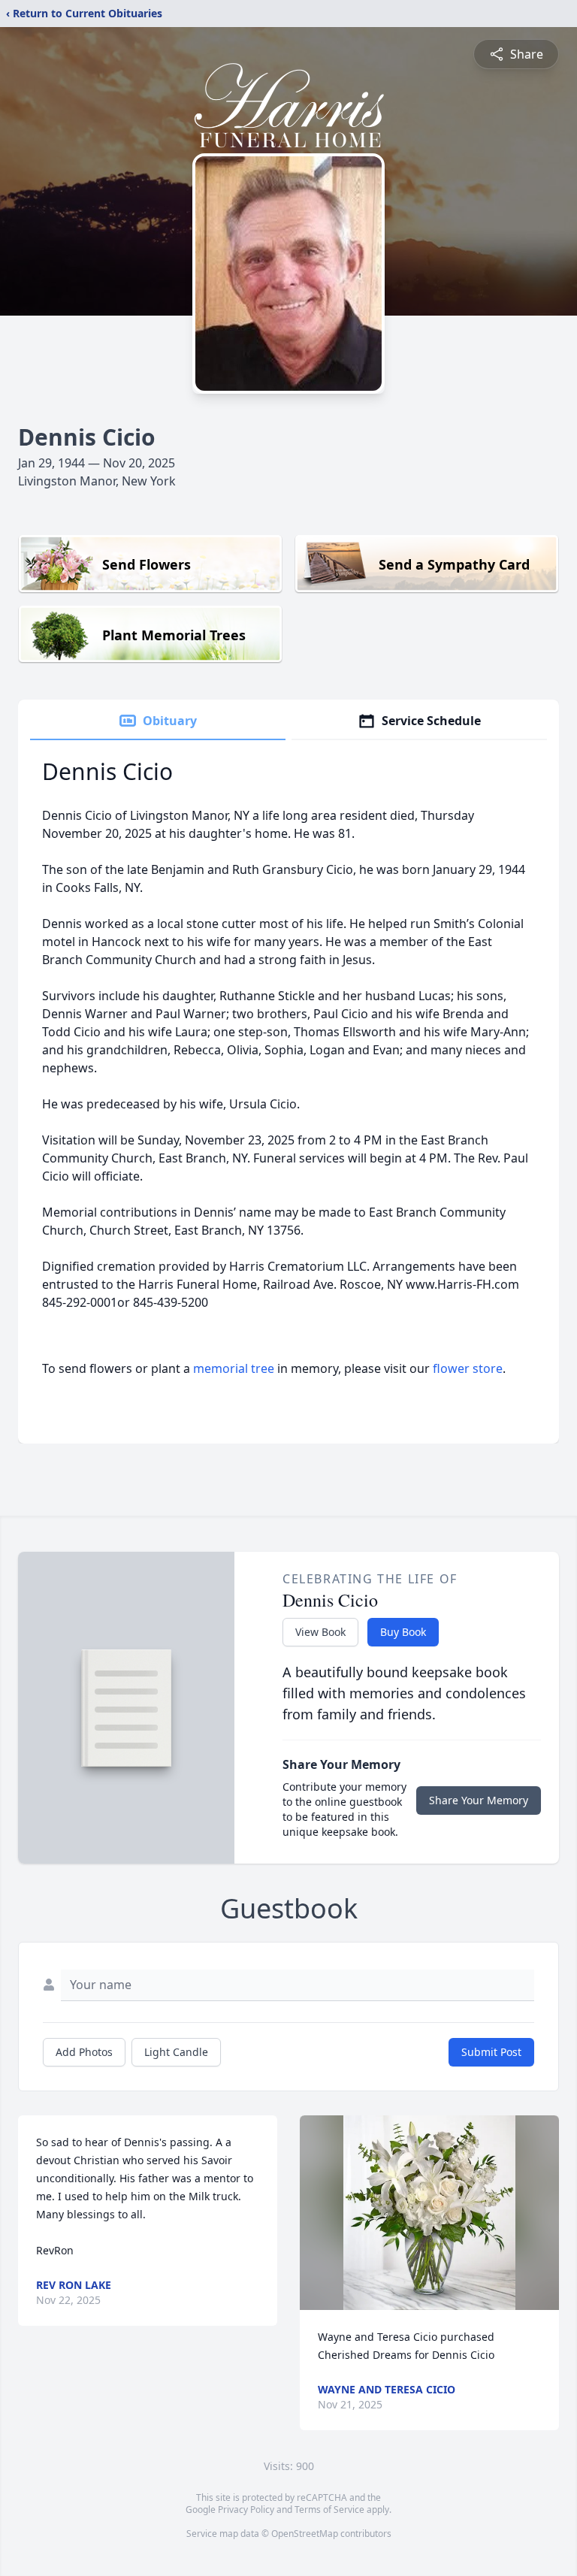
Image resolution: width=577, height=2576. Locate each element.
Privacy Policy (246, 2509)
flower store (468, 1368)
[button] (430, 2213)
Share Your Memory (479, 1800)
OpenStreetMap (305, 2534)
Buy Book (403, 1632)
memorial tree (234, 1368)
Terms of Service (329, 2509)
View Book (320, 1632)
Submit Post (491, 2052)
